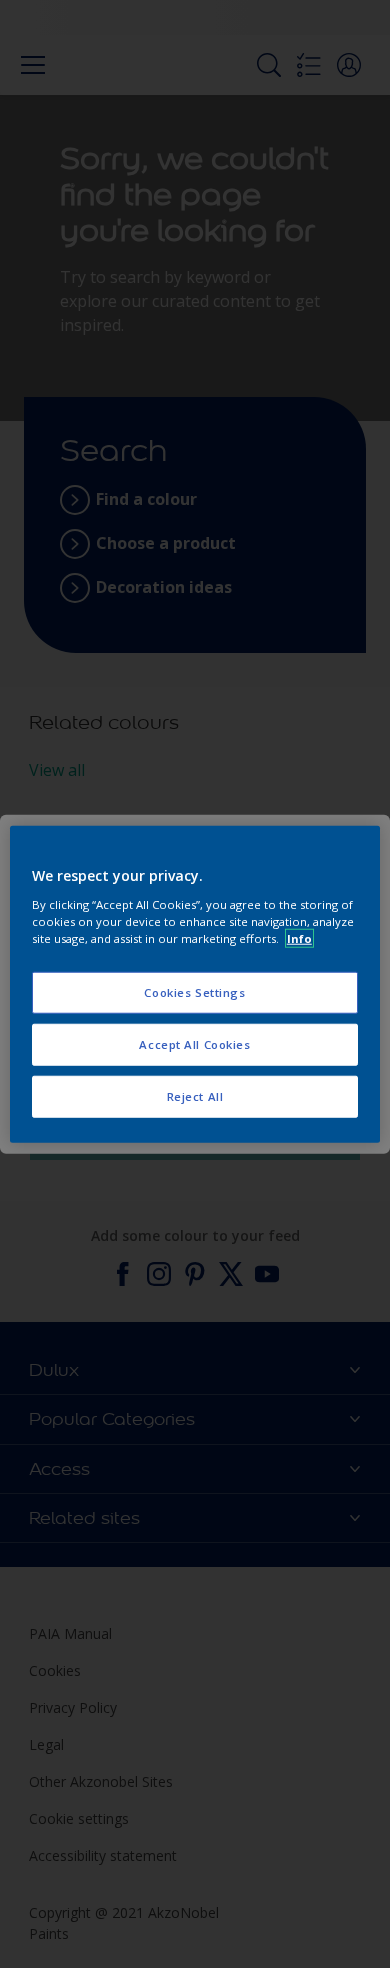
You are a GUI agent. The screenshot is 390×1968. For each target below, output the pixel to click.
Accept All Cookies (194, 1043)
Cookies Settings (194, 992)
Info (299, 937)
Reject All (195, 1095)
